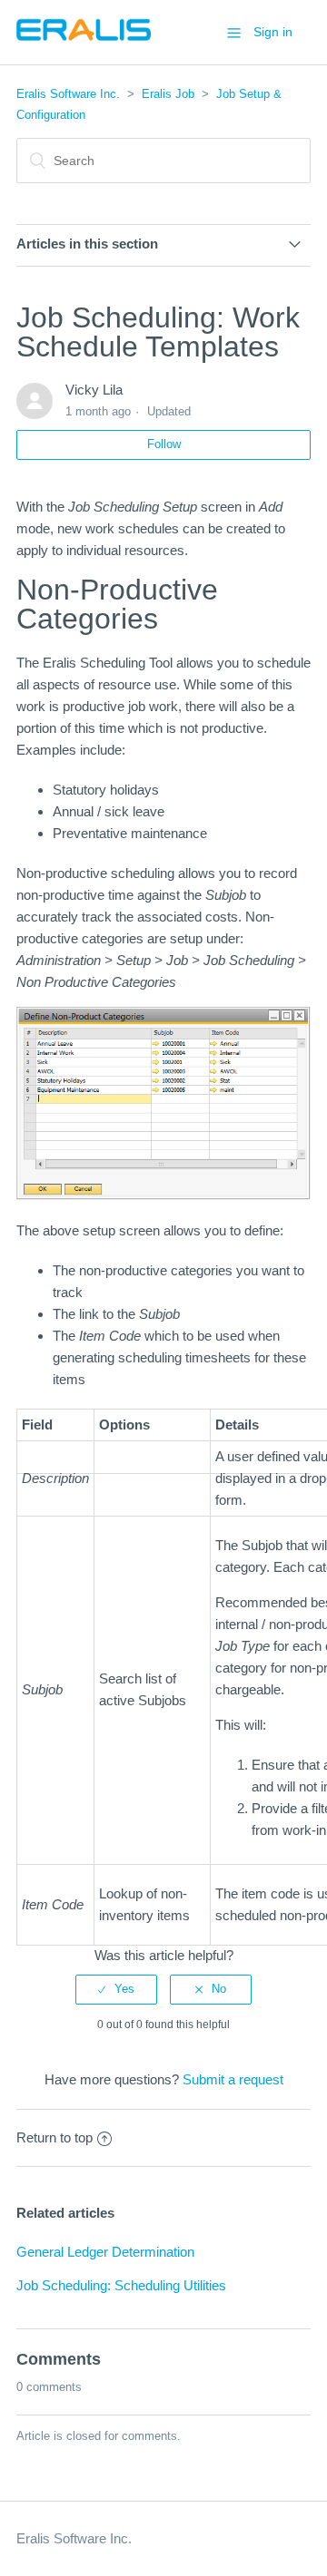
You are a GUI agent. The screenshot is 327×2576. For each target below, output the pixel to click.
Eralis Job (168, 94)
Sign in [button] (273, 32)
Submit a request (233, 2079)
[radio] (116, 1989)
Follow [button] (164, 444)
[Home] (84, 41)
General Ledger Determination (105, 2252)
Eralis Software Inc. (68, 94)
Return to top (54, 2137)
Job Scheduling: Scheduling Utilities (121, 2285)
